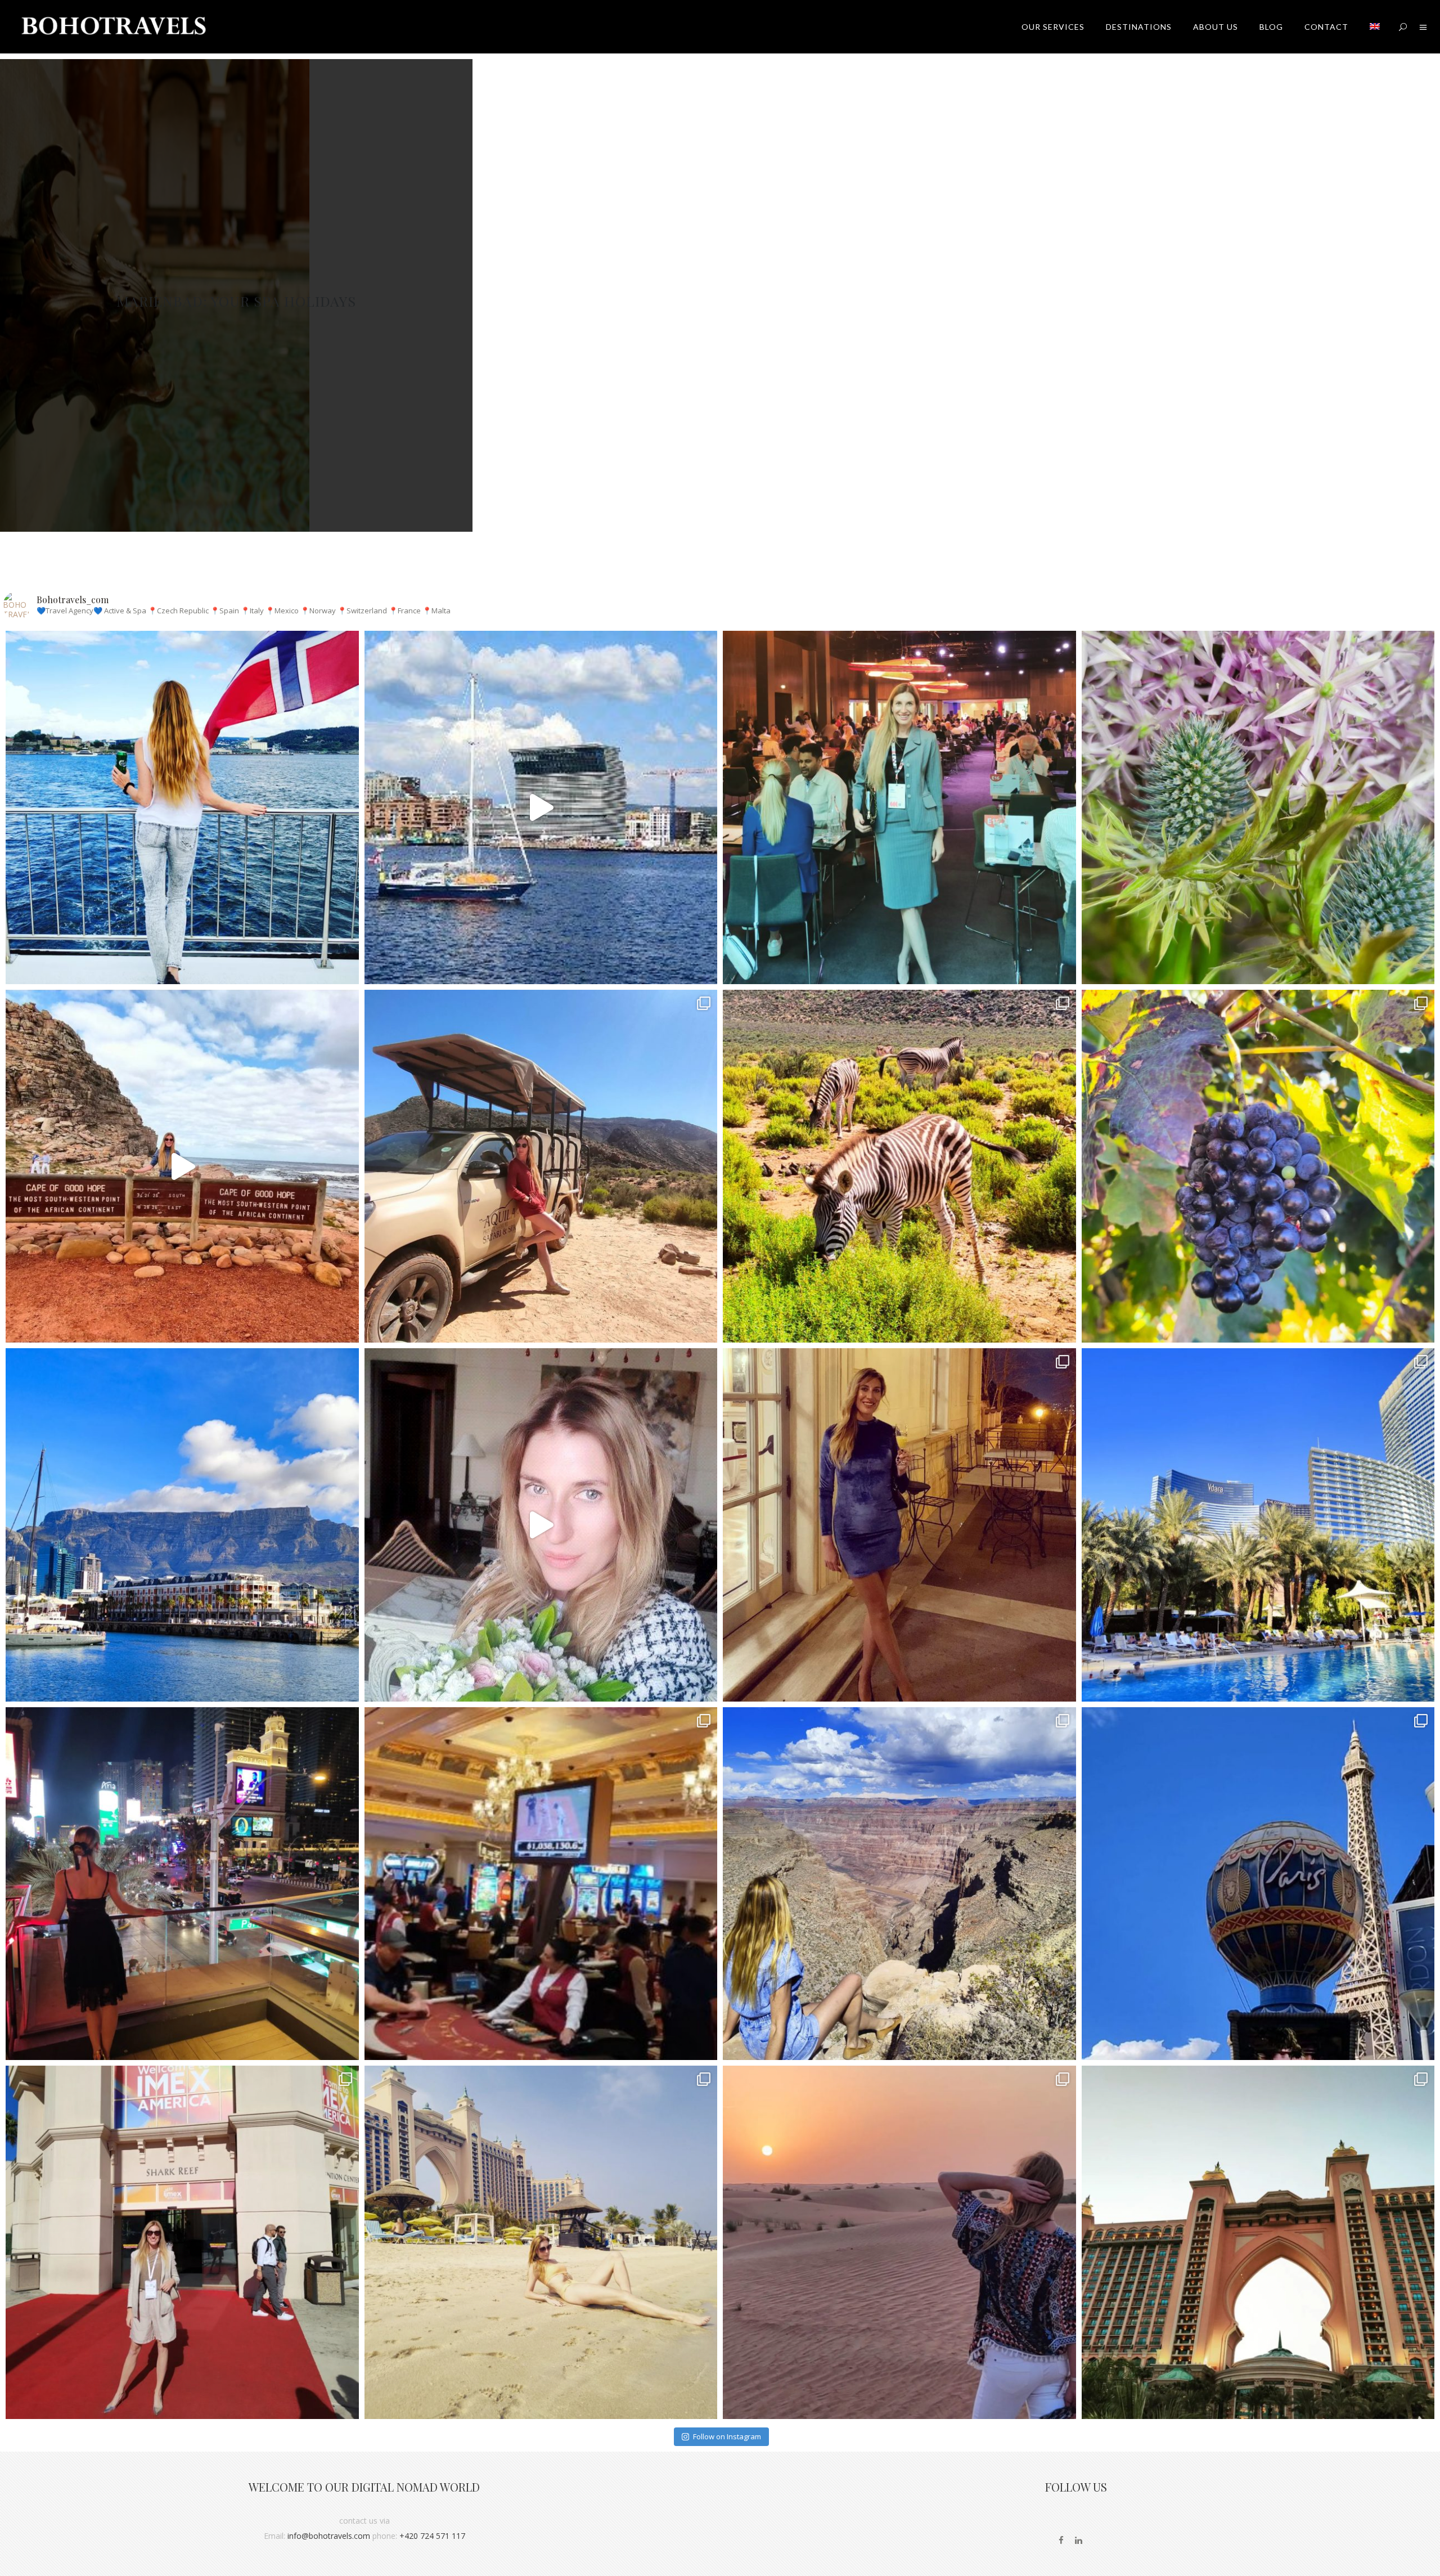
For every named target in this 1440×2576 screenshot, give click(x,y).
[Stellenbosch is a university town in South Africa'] (1258, 1166)
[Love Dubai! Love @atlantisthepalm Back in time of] (1258, 2242)
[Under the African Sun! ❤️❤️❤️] (182, 1525)
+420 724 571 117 (432, 2536)
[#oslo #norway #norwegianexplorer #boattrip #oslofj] (182, 807)
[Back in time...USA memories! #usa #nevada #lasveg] (1258, 1884)
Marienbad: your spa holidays (236, 301)
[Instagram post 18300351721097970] (541, 807)
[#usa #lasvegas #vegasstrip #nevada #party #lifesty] (182, 1884)
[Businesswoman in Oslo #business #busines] (899, 807)
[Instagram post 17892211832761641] (182, 1166)
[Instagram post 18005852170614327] (541, 1525)
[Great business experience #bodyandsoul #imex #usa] (182, 2242)
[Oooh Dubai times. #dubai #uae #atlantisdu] (541, 2242)
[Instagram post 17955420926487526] (1258, 807)
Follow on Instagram (727, 2436)
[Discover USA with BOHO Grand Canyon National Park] (899, 1884)
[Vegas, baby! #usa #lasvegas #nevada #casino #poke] (541, 1884)
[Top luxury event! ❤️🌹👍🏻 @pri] (899, 1525)
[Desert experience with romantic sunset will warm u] (899, 2242)
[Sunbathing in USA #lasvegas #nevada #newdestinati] (1258, 1525)
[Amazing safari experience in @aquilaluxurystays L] (899, 1166)
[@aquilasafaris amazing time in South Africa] (541, 1166)
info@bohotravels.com (329, 2536)
